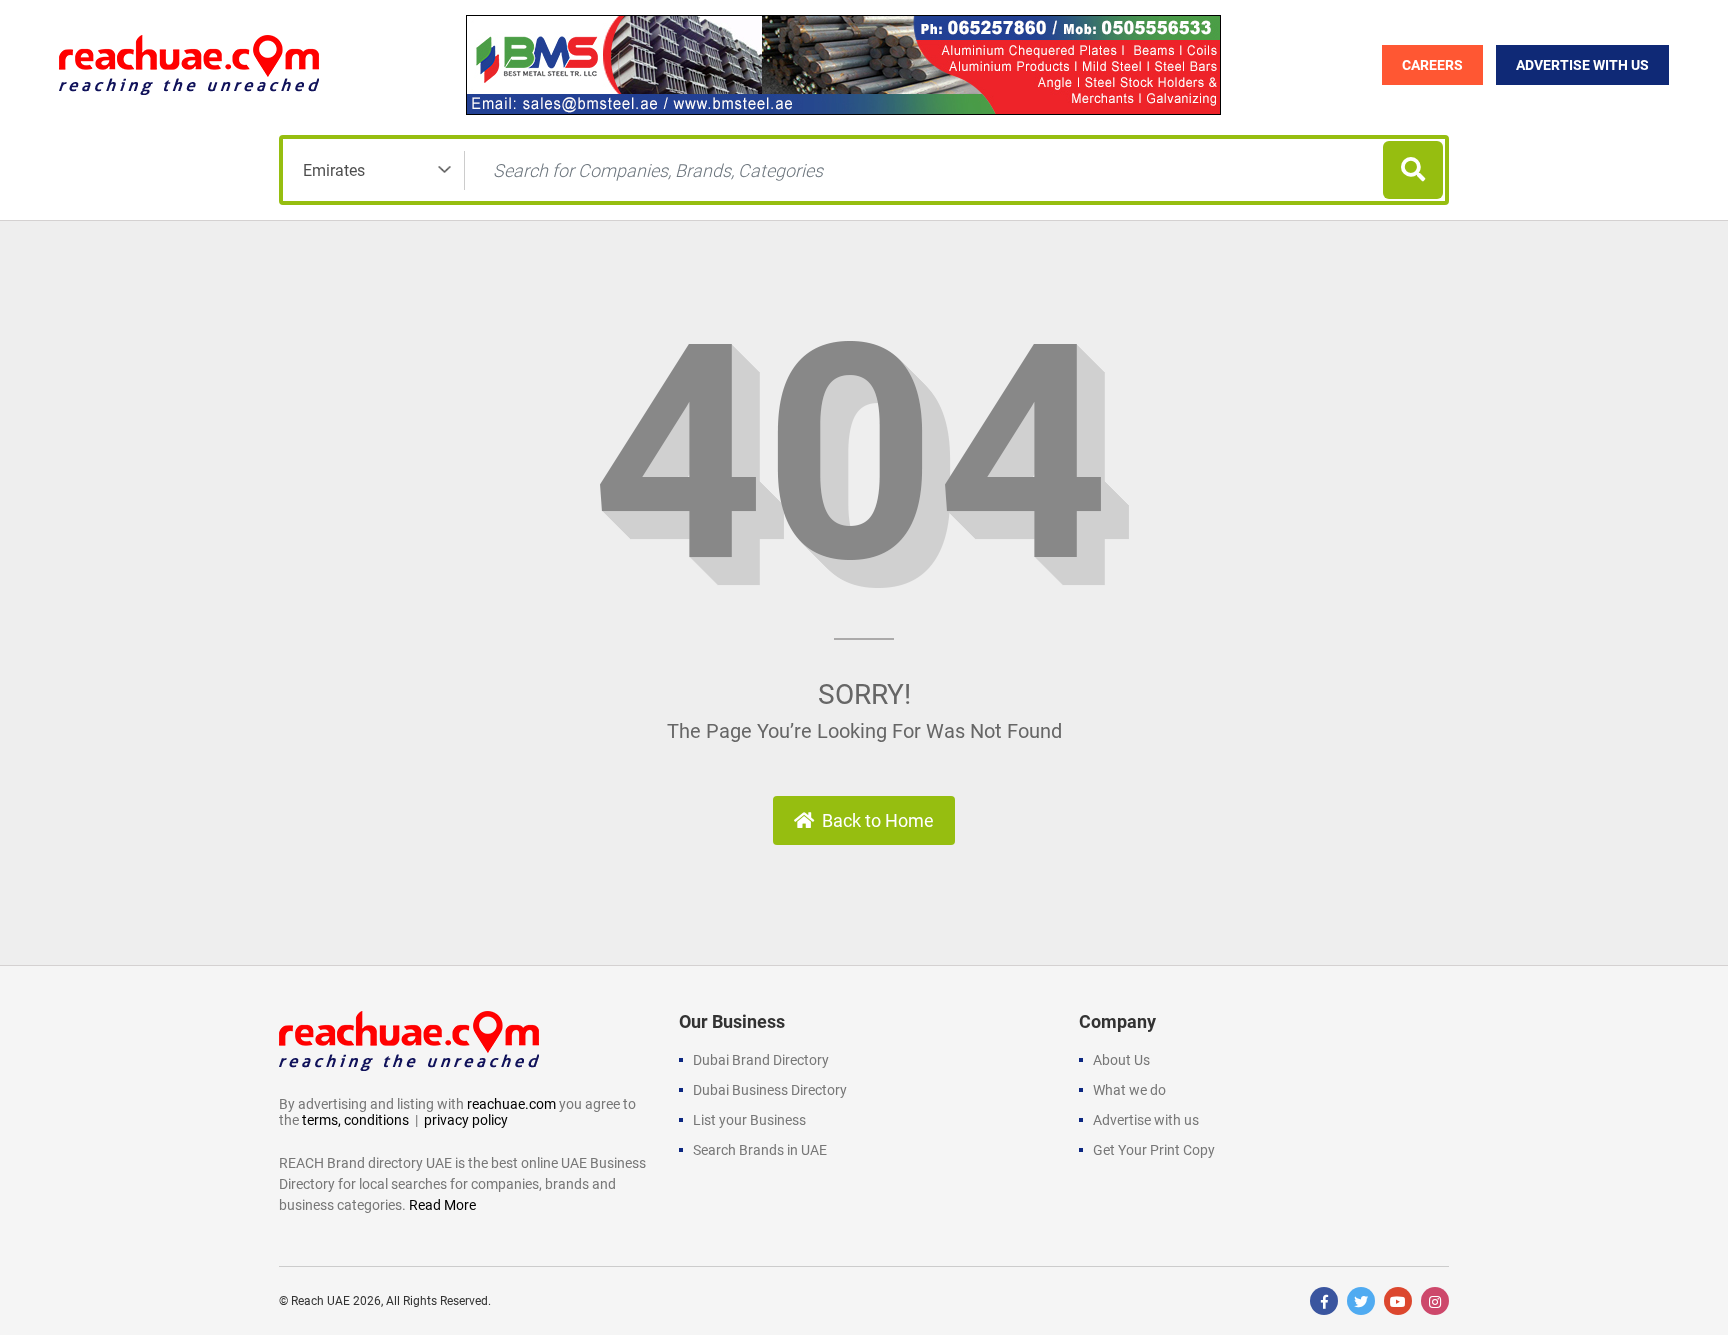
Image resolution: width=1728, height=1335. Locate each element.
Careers (1432, 65)
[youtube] (1398, 1301)
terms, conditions (355, 1120)
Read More (442, 1205)
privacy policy (466, 1120)
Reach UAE (320, 1301)
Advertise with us (1146, 1120)
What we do (1129, 1090)
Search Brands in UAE (760, 1150)
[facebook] (1324, 1301)
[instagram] (1435, 1301)
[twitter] (1361, 1301)
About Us (1121, 1060)
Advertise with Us (1582, 65)
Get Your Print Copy (1154, 1150)
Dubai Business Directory (770, 1090)
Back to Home (878, 820)
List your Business (749, 1120)
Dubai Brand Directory (761, 1060)
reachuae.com (511, 1104)
